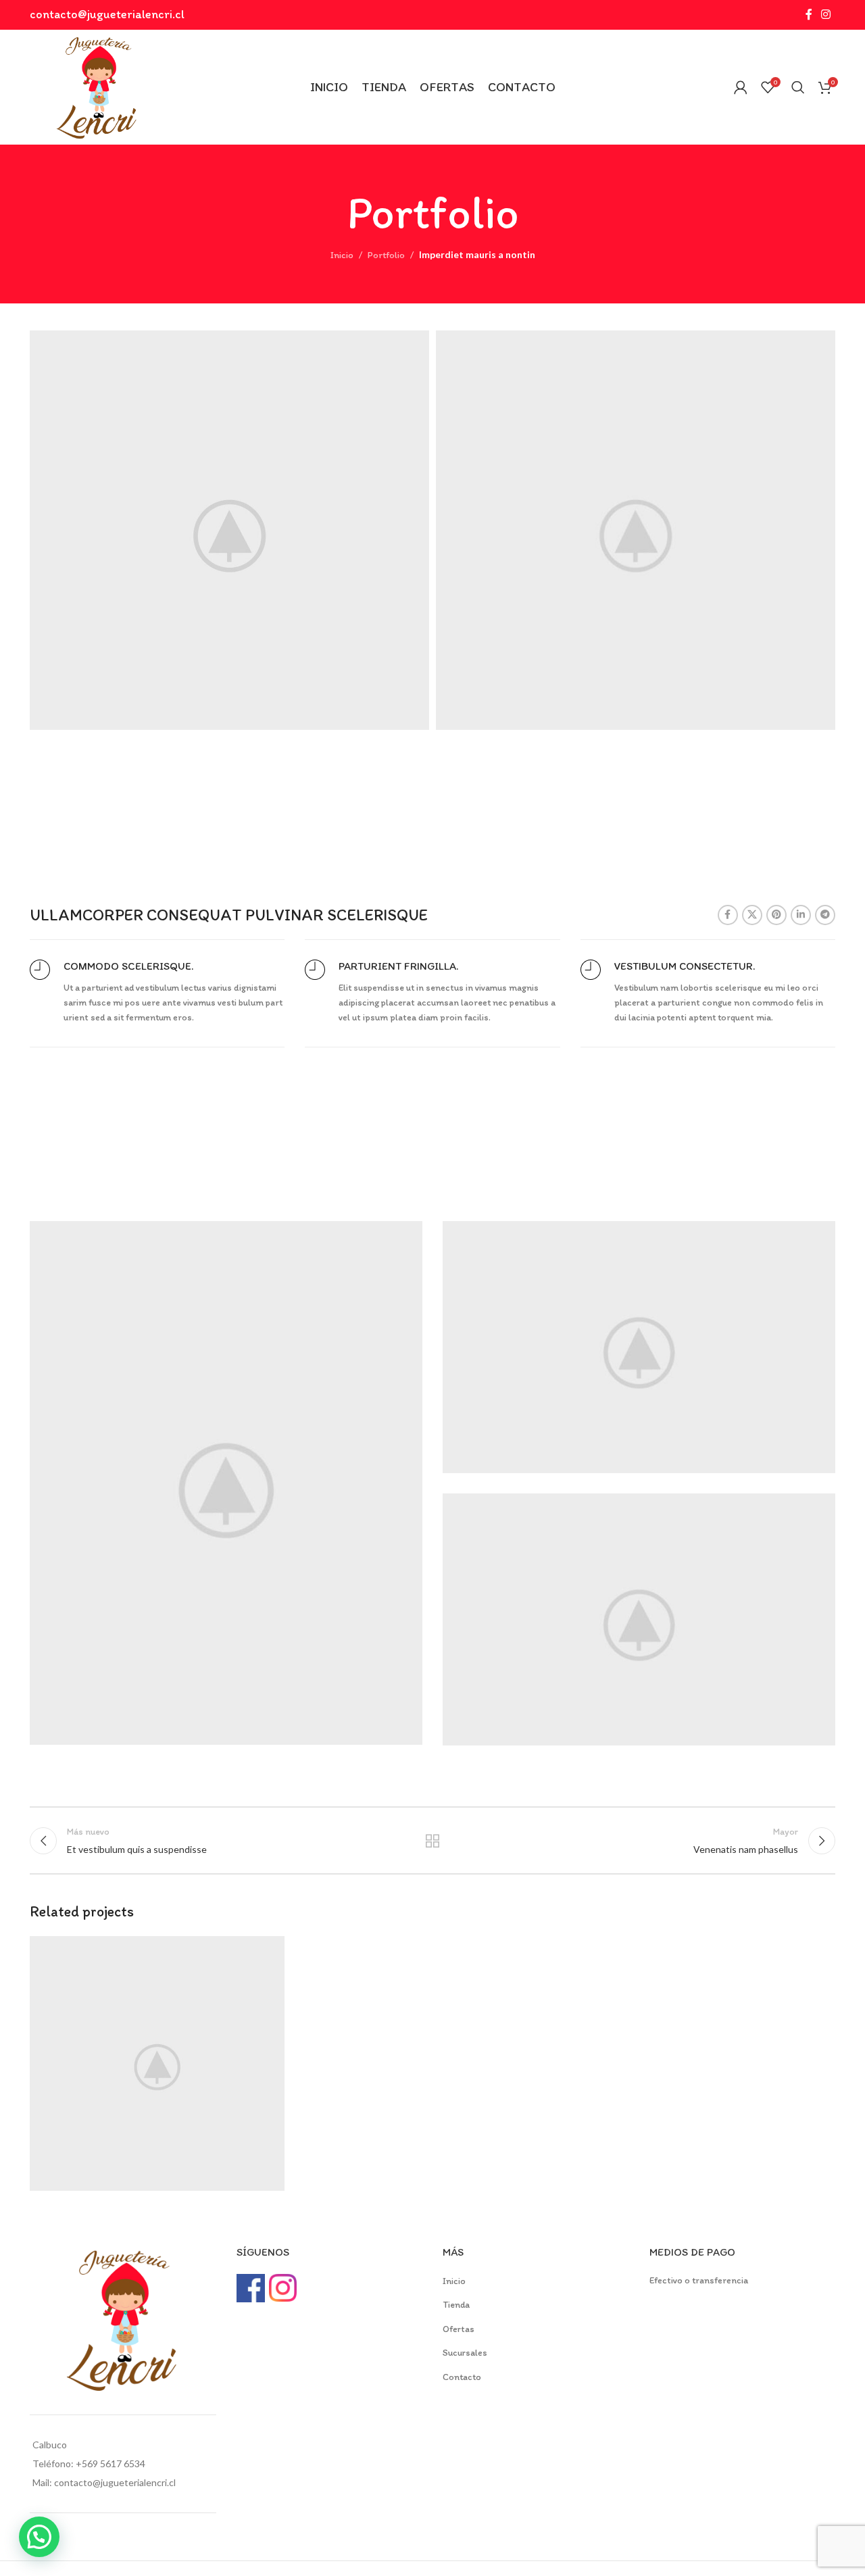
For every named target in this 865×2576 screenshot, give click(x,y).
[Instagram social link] (826, 15)
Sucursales (465, 2353)
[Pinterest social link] (776, 915)
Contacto (462, 2377)
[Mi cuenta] (741, 87)
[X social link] (752, 915)
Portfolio (386, 255)
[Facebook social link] (809, 15)
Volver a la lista (433, 1841)
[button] (39, 2537)
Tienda (456, 2305)
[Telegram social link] (825, 915)
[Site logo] (97, 86)
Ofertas (459, 2329)
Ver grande (268, 1951)
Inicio (342, 255)
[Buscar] (798, 87)
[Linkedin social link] (801, 915)
